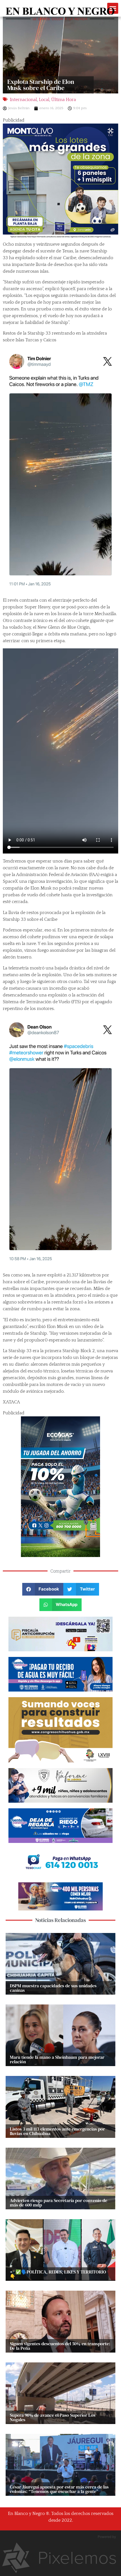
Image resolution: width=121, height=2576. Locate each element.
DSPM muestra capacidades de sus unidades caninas (53, 1988)
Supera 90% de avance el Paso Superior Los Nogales (53, 2417)
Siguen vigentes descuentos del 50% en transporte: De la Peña (60, 2346)
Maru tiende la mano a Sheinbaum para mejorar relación (57, 2059)
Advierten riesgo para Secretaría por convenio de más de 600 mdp (59, 2203)
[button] (43, 1589)
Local (44, 100)
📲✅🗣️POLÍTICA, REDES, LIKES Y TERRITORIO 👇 (58, 2274)
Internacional (23, 100)
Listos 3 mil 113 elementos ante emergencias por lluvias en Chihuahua (57, 2131)
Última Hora (64, 100)
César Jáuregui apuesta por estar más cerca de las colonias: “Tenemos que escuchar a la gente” (59, 2489)
